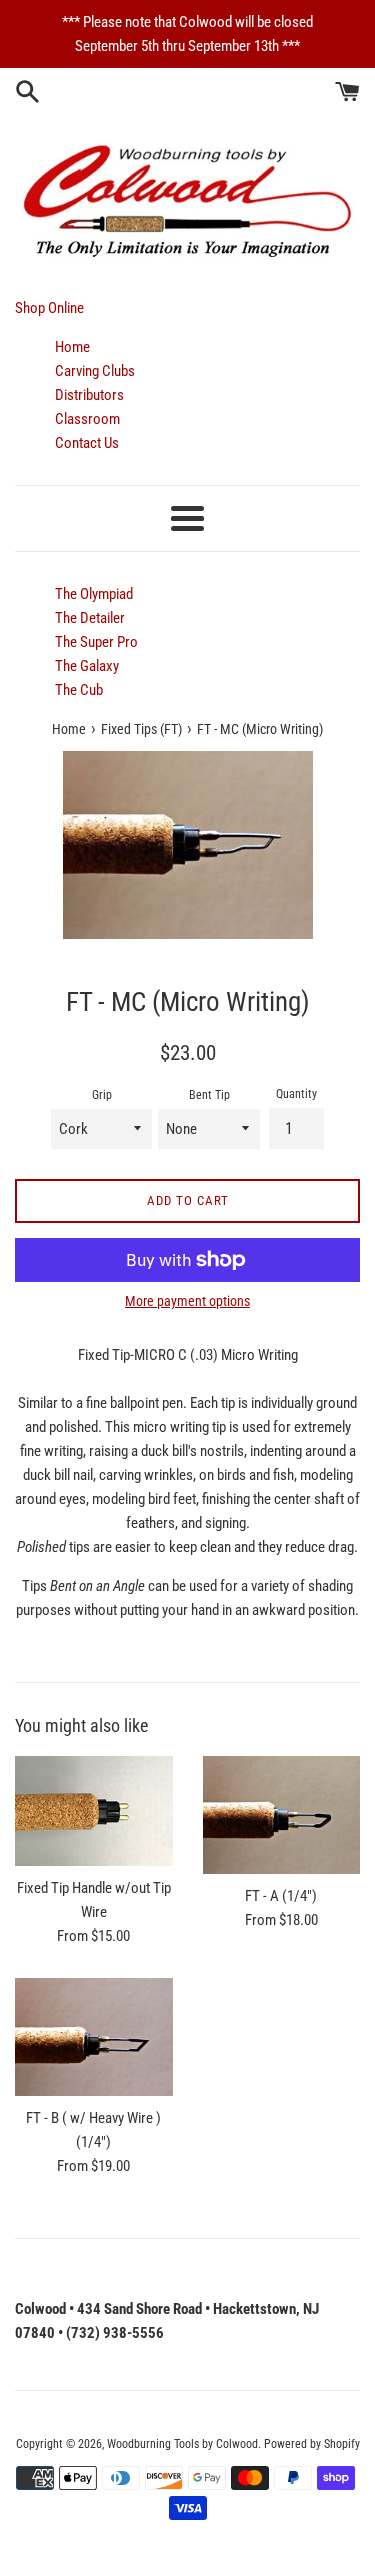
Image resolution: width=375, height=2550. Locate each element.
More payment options (187, 1301)
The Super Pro (96, 642)
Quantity (296, 1094)
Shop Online (49, 308)
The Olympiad (94, 594)
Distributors (89, 395)
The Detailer (90, 618)
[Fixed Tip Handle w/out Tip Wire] (94, 1811)
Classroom (87, 419)
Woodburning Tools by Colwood (182, 2444)
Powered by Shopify (312, 2444)
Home (72, 347)
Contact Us (87, 443)
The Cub (79, 690)
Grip (102, 1095)
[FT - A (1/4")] (282, 1815)
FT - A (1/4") (281, 1896)
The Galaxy (87, 666)
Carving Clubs (95, 371)
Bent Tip (209, 1095)
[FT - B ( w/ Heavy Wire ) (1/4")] (94, 2037)
